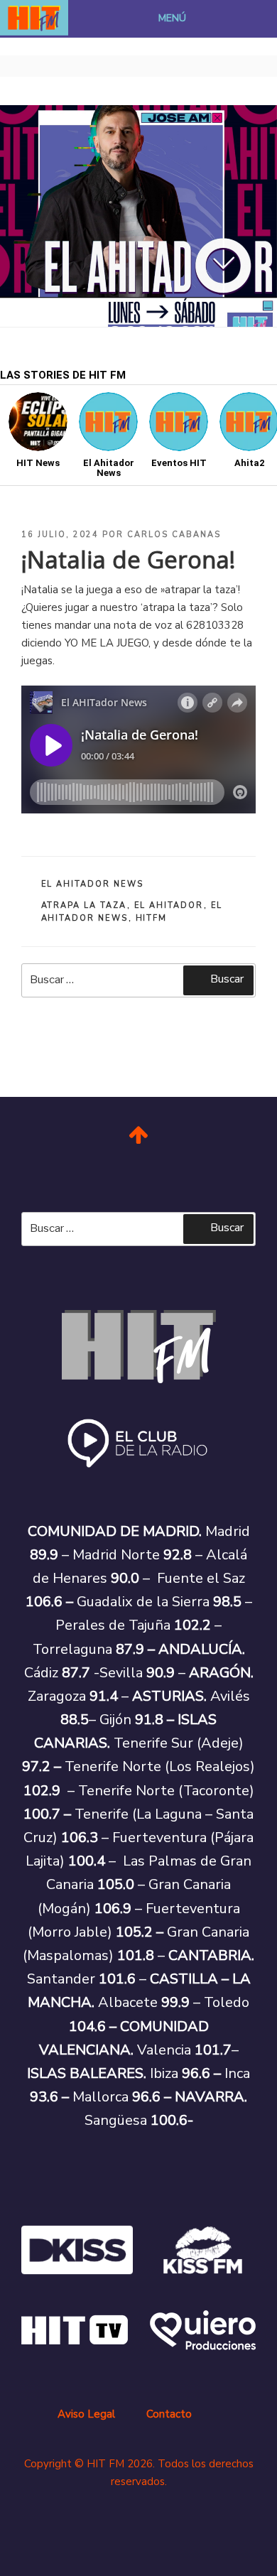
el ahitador (169, 905)
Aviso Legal (86, 2414)
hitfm (152, 918)
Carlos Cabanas (174, 535)
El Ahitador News (93, 884)
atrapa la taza (84, 905)
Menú (172, 18)
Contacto (169, 2414)
